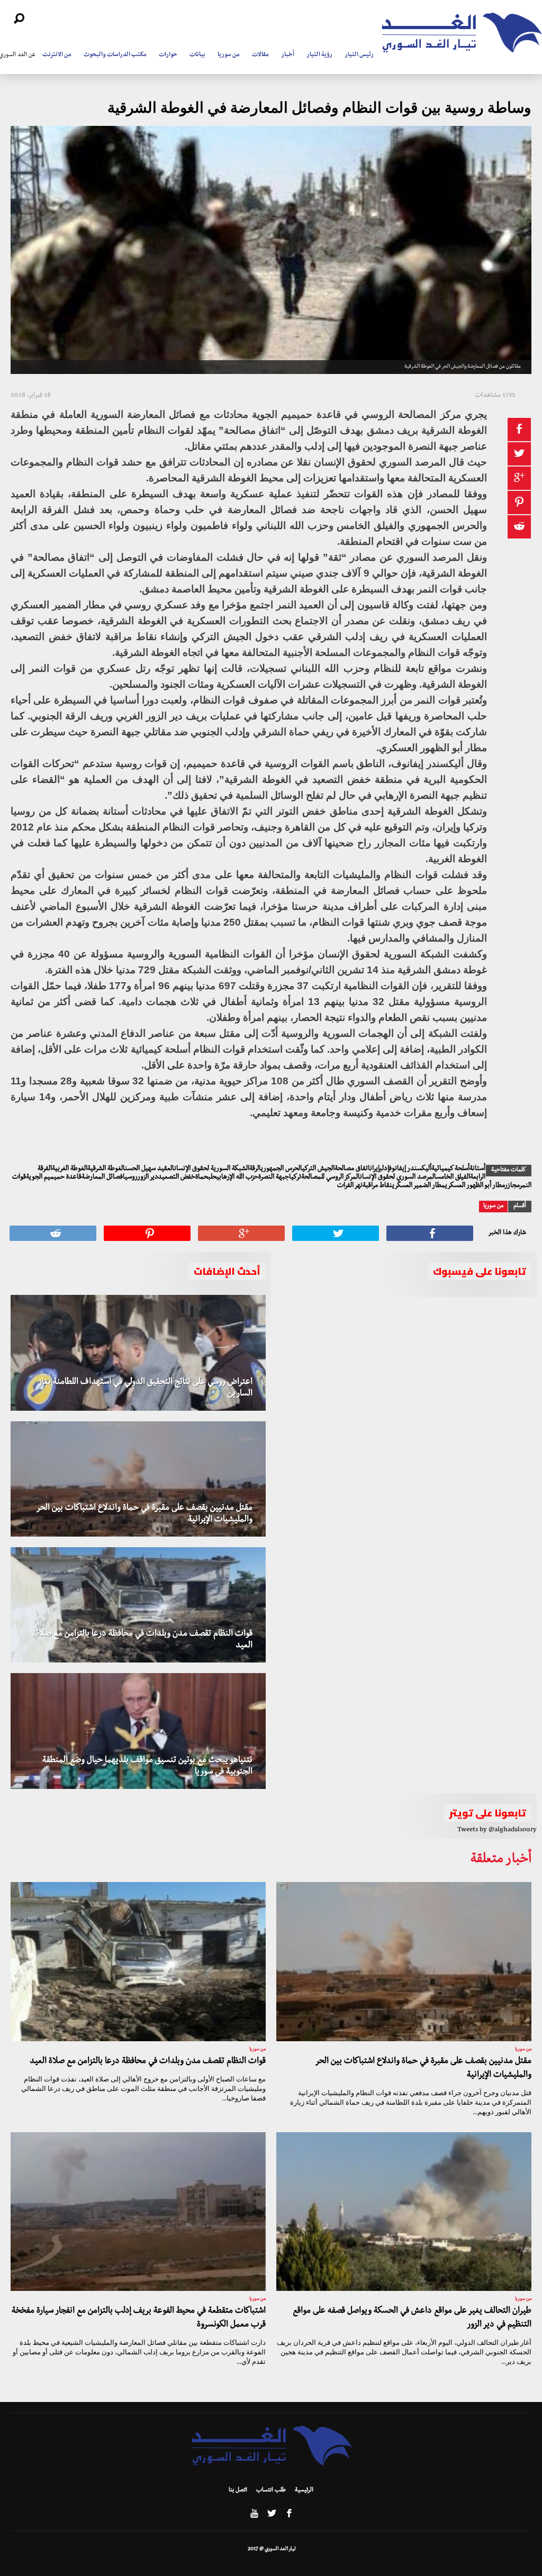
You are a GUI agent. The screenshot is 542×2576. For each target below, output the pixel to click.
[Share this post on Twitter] (519, 454)
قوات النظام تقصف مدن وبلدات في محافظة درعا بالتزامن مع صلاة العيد (148, 2062)
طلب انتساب (271, 2491)
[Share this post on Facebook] (519, 430)
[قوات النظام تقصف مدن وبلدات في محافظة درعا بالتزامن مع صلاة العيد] (138, 1605)
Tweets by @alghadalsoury (497, 1830)
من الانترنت (57, 56)
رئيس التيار (359, 56)
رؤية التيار (319, 56)
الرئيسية (304, 2491)
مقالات (260, 56)
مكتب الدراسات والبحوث (115, 56)
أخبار (288, 56)
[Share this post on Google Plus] (519, 478)
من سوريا (229, 56)
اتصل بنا (238, 2491)
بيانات (197, 56)
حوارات (168, 56)
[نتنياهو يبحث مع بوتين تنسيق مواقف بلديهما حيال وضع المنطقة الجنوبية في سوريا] (138, 1731)
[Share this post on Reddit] (519, 527)
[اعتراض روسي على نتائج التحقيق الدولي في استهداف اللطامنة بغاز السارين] (138, 1353)
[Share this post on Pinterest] (519, 503)
